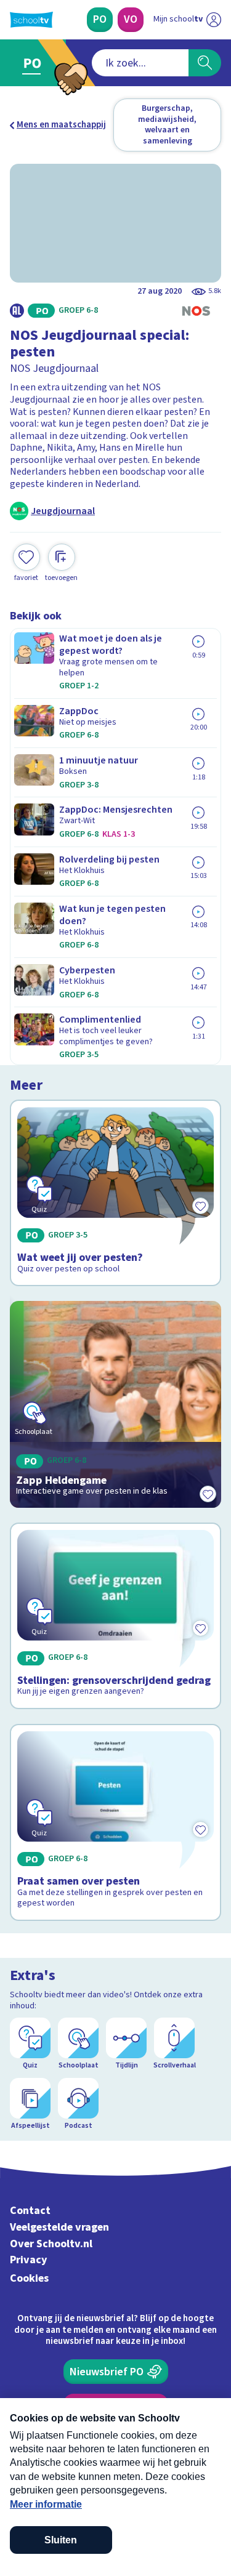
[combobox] (140, 63)
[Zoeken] (205, 63)
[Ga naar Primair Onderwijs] (35, 63)
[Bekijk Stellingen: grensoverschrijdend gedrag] (115, 1616)
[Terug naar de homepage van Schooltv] (31, 20)
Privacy (29, 2260)
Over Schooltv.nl (51, 2244)
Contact (30, 2211)
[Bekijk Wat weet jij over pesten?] (115, 1193)
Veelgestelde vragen (59, 2227)
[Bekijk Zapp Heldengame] (115, 1404)
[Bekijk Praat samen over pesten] (115, 1822)
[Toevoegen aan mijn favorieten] (208, 1494)
